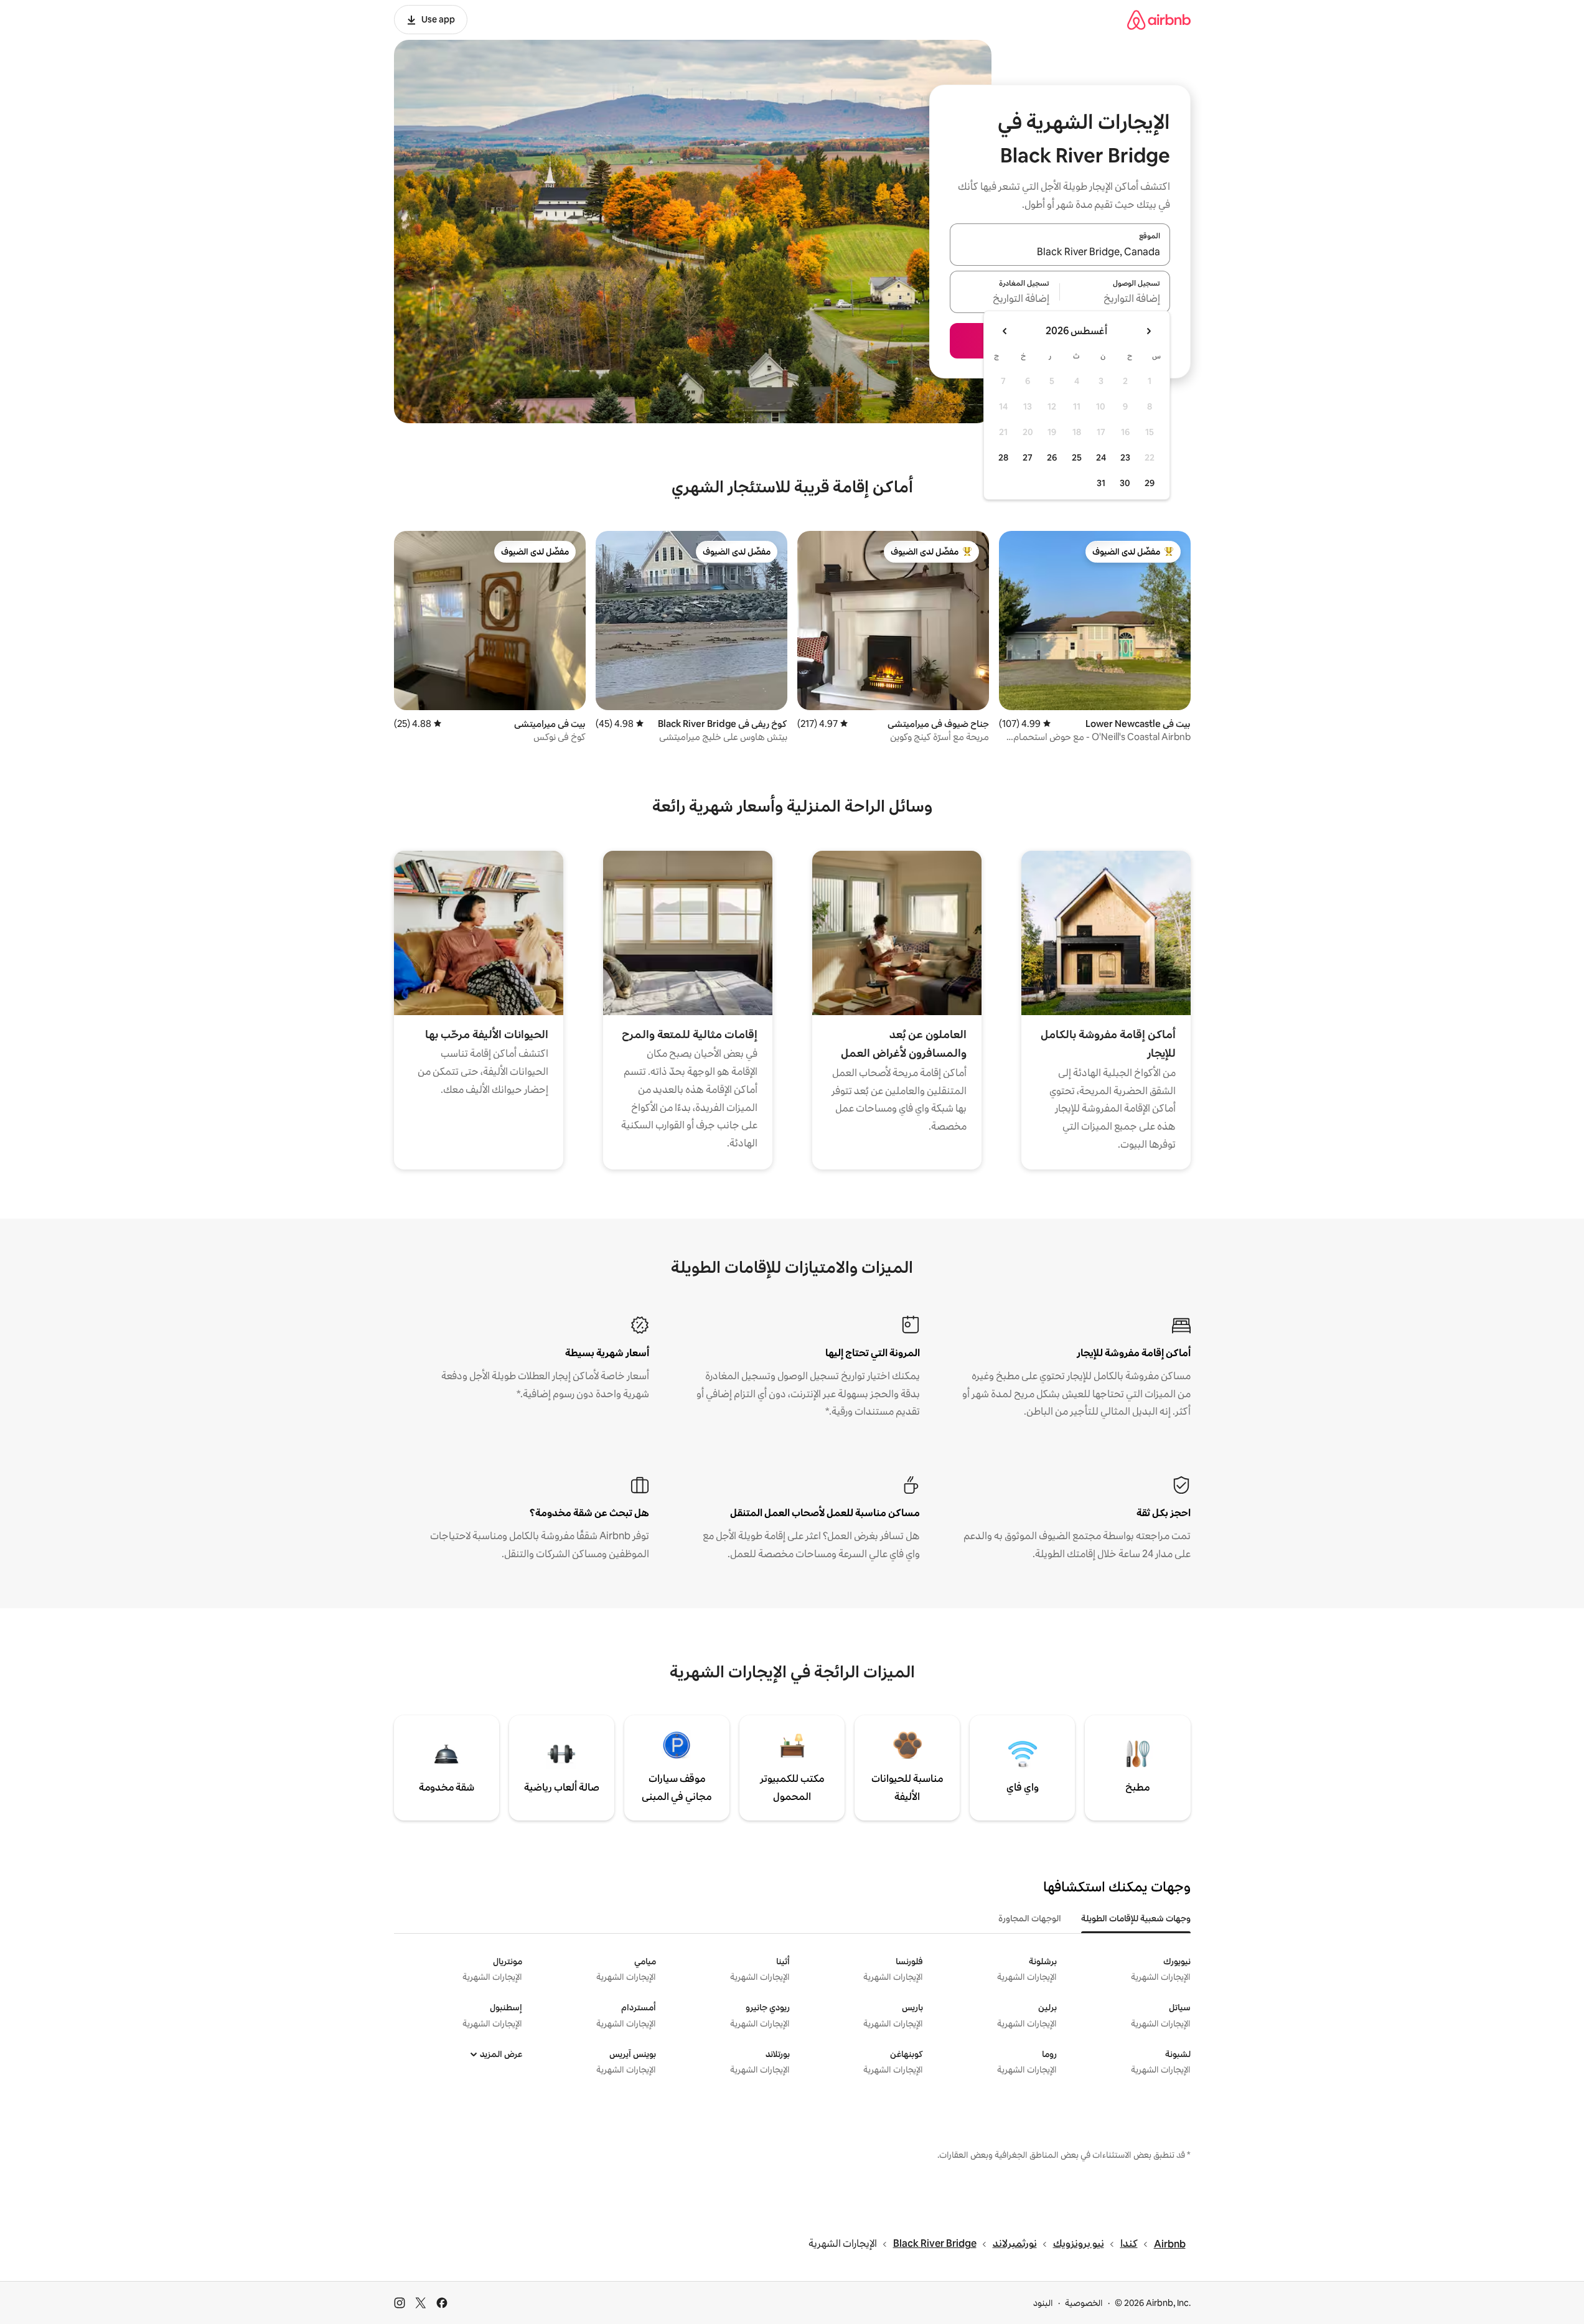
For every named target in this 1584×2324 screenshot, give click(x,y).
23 (1125, 457)
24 (1101, 457)
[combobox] (1060, 252)
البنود (1043, 2303)
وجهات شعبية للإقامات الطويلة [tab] (1136, 1918)
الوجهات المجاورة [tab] (1030, 1918)
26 (1052, 457)
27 (1028, 457)
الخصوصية (1084, 2303)
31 (1101, 483)
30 (1125, 483)
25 (1077, 457)
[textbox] (1115, 299)
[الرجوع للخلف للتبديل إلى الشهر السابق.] (1148, 331)
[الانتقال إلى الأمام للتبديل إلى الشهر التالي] (1005, 331)
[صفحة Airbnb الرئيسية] (1159, 20)
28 (1003, 457)
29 (1150, 483)
